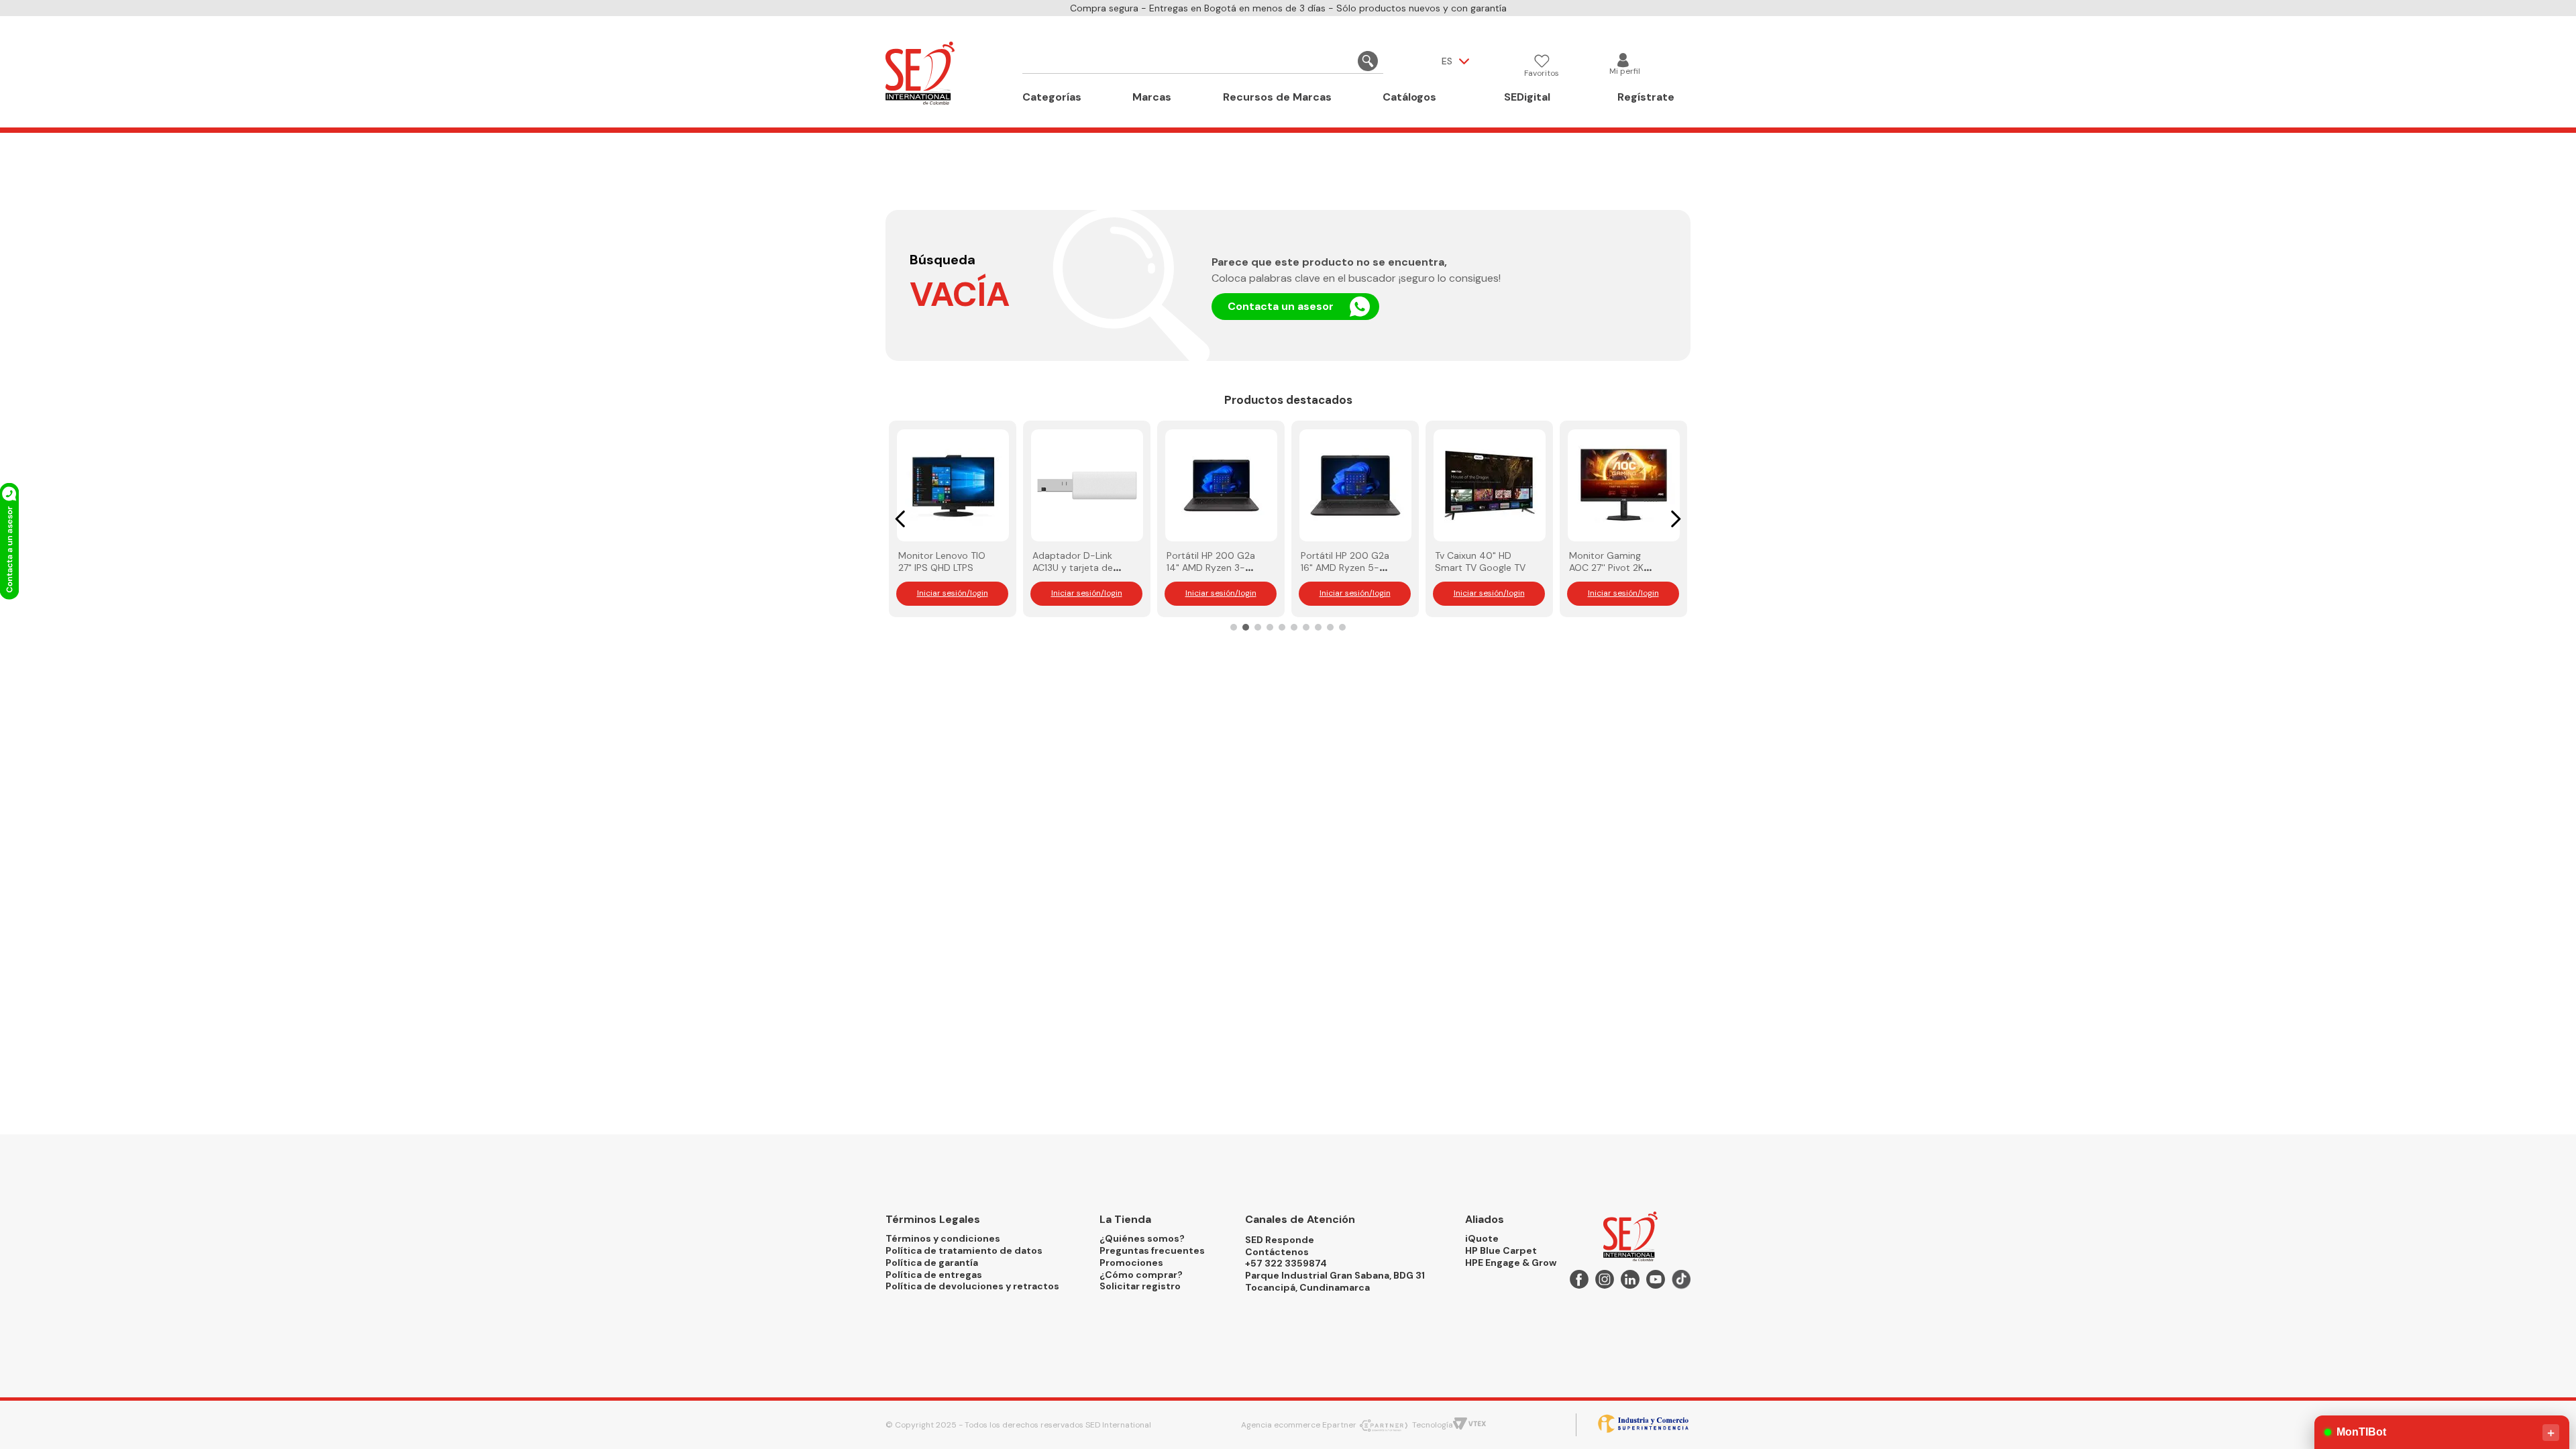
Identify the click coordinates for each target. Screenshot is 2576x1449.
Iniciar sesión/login (953, 593)
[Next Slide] (1675, 519)
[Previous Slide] (901, 519)
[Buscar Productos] (1368, 61)
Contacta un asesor (1281, 306)
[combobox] (1203, 61)
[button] (1234, 627)
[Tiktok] (1681, 1282)
